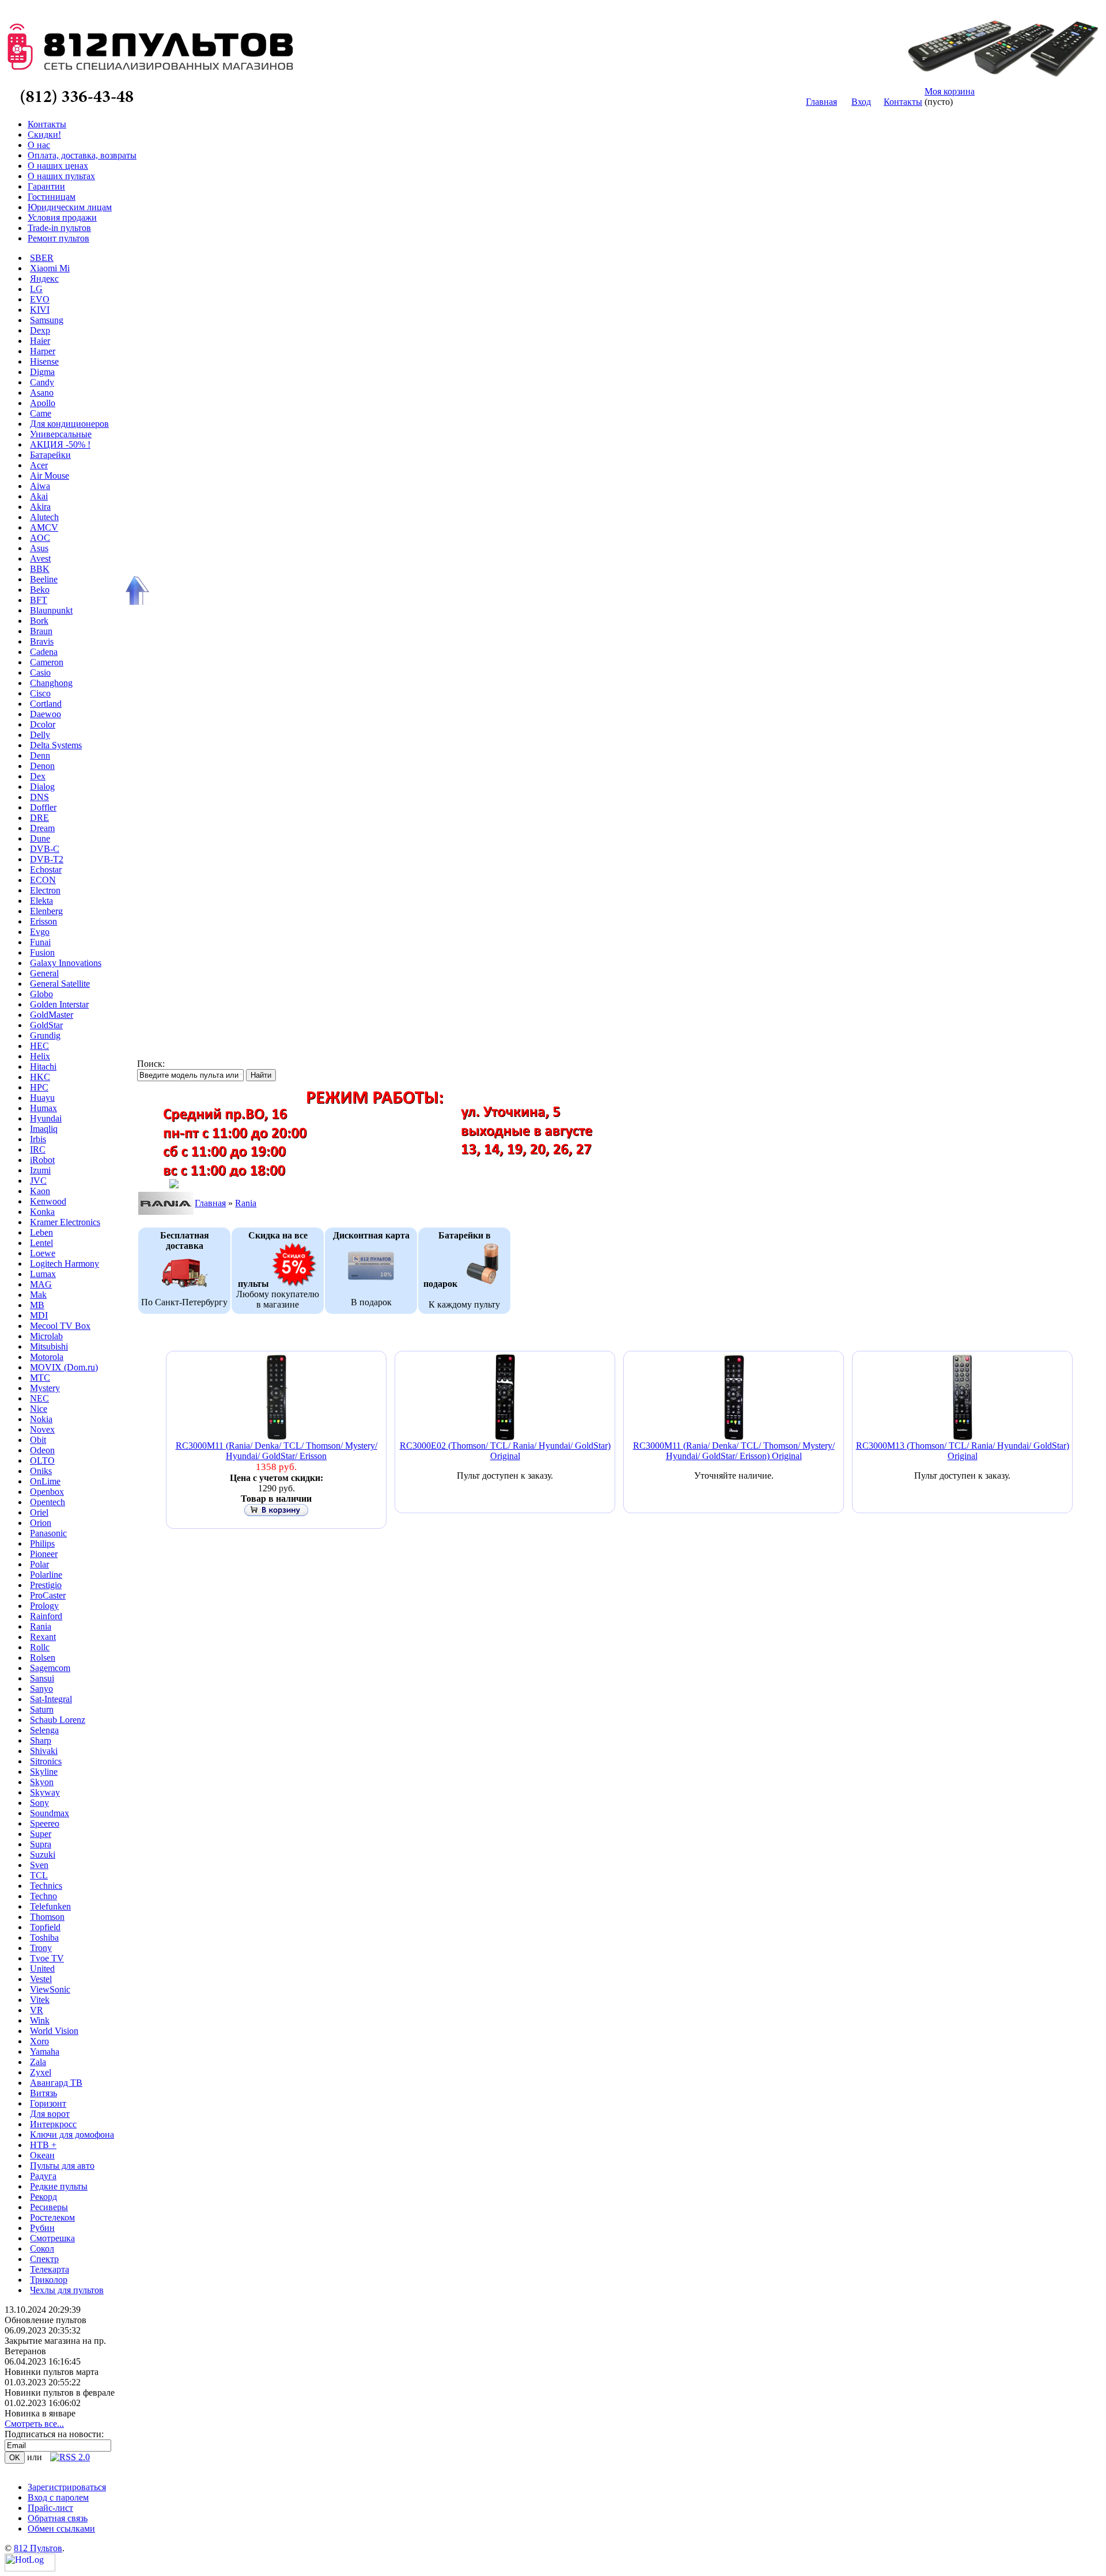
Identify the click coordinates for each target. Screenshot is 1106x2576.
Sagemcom (50, 1668)
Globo (41, 994)
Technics (46, 1886)
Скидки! (44, 135)
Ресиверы (49, 2207)
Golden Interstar (59, 1004)
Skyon (42, 1782)
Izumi (40, 1170)
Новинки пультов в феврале (60, 2393)
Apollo (43, 403)
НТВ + (43, 2145)
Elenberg (46, 911)
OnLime (45, 1481)
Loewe (43, 1253)
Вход (861, 102)
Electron (45, 890)
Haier (40, 341)
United (42, 1969)
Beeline (44, 579)
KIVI (40, 310)
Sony (39, 1803)
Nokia (41, 1419)
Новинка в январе (40, 2413)
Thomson (47, 1917)
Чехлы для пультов (67, 2290)
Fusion (42, 952)
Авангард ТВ (56, 2083)
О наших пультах (61, 176)
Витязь (43, 2093)
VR (37, 2010)
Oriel (39, 1512)
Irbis (38, 1139)
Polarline (46, 1575)
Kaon (40, 1191)
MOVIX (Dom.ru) (64, 1367)
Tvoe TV (47, 1958)
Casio (40, 673)
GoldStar (46, 1025)
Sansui (42, 1678)
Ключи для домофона (72, 2134)
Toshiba (44, 1937)
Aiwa (40, 486)
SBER (42, 258)
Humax (43, 1108)
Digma (42, 372)
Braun (41, 631)
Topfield (45, 1927)
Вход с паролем (58, 2497)
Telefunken (50, 1906)
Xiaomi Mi (50, 268)
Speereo (45, 1823)
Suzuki (43, 1855)
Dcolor (43, 724)
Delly (40, 735)
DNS (39, 797)
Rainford (46, 1616)
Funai (40, 942)
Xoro (39, 2041)
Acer (39, 465)
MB (37, 1305)
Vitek (40, 2000)
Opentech (48, 1502)
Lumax (43, 1274)
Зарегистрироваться (67, 2487)
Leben (41, 1232)
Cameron (47, 662)
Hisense (44, 361)
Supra (41, 1844)
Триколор (49, 2280)
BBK (40, 569)
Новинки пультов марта (52, 2372)
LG (36, 289)
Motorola (47, 1357)
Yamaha (45, 2052)
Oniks (41, 1471)
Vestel (41, 1979)
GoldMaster (52, 1015)
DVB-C (45, 849)
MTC (40, 1378)
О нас (39, 145)
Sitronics (46, 1761)
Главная (821, 102)
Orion (41, 1523)
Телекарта (50, 2269)
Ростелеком (52, 2217)
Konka (42, 1212)
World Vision (54, 2031)
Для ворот (50, 2114)
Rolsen (43, 1658)
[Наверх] (135, 590)
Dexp (40, 330)
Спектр (44, 2259)
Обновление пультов (46, 2320)
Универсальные (61, 434)
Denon (42, 766)
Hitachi (43, 1067)
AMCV (44, 527)
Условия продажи (62, 217)
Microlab (46, 1336)
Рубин (42, 2228)
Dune (40, 838)
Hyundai (46, 1118)
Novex (42, 1429)
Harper (43, 351)
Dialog (42, 787)
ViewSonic (50, 1989)
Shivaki (44, 1751)
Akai (39, 496)
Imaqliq (44, 1129)
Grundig (45, 1035)
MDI (39, 1315)
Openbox (47, 1492)
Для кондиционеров (69, 424)
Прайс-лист (50, 2508)
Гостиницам (52, 197)
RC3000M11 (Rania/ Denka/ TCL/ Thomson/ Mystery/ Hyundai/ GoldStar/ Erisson (276, 1451)
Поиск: (151, 1064)
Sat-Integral (51, 1699)
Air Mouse (50, 476)
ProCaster (48, 1595)
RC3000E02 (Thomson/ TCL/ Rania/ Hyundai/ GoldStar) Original (505, 1451)
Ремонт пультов (58, 238)
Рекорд (43, 2197)
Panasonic (48, 1533)
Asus (39, 548)
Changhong (51, 683)
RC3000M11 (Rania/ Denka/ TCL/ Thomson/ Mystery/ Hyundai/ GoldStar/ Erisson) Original (734, 1451)
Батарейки (50, 455)
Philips (42, 1543)
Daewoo (46, 714)
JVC (38, 1181)
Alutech (44, 517)
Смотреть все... (34, 2424)
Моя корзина (950, 91)
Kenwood (48, 1201)
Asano (42, 393)
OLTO (42, 1461)
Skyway (45, 1792)
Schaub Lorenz (58, 1720)
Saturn (42, 1709)
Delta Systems (56, 745)
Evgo (40, 932)
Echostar (46, 870)
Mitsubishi (49, 1346)
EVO (40, 299)
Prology (44, 1606)
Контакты (903, 102)
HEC (39, 1046)
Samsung (47, 320)
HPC (39, 1087)
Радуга (43, 2176)
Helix (40, 1056)
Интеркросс (53, 2124)
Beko (40, 590)
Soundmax (50, 1813)
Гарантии (46, 186)
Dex (38, 776)
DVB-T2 (47, 859)
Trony (41, 1948)
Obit (38, 1440)
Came (41, 413)
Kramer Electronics (65, 1222)
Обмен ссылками (61, 2528)
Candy (42, 382)
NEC (39, 1398)
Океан (42, 2155)
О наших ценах (58, 166)
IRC (38, 1149)
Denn (40, 755)
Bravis (42, 641)
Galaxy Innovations (66, 963)
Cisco (40, 693)
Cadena (44, 652)
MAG (41, 1284)
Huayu (42, 1098)
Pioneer (44, 1554)
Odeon (42, 1450)
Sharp (41, 1740)
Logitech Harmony (65, 1264)
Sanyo (41, 1689)
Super (41, 1834)
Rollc (40, 1647)
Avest (40, 558)
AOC (40, 538)
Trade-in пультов (59, 228)
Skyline (44, 1772)
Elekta (41, 901)
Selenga (44, 1730)
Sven (39, 1865)
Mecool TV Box (60, 1326)
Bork (39, 621)
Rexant (43, 1637)
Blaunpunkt (51, 610)
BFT (39, 600)
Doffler (43, 807)
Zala (38, 2062)
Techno (43, 1896)
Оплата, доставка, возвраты (82, 155)
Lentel (41, 1243)
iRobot (42, 1160)
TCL (39, 1875)
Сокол (42, 2249)
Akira (40, 507)
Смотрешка (52, 2238)
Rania (41, 1626)
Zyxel (41, 2072)
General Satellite (60, 984)
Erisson (43, 921)
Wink (40, 2020)
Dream (42, 828)
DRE (39, 818)
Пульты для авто (62, 2166)
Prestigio (46, 1585)
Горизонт (48, 2103)
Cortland (46, 704)
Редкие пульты (59, 2186)
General (44, 973)
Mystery (45, 1388)
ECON (43, 880)
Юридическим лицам (70, 207)
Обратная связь (58, 2518)
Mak (38, 1295)
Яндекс (44, 279)
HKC (40, 1077)
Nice (39, 1409)
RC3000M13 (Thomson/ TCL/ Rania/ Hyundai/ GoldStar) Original (963, 1451)
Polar (39, 1564)
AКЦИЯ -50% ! (60, 444)
